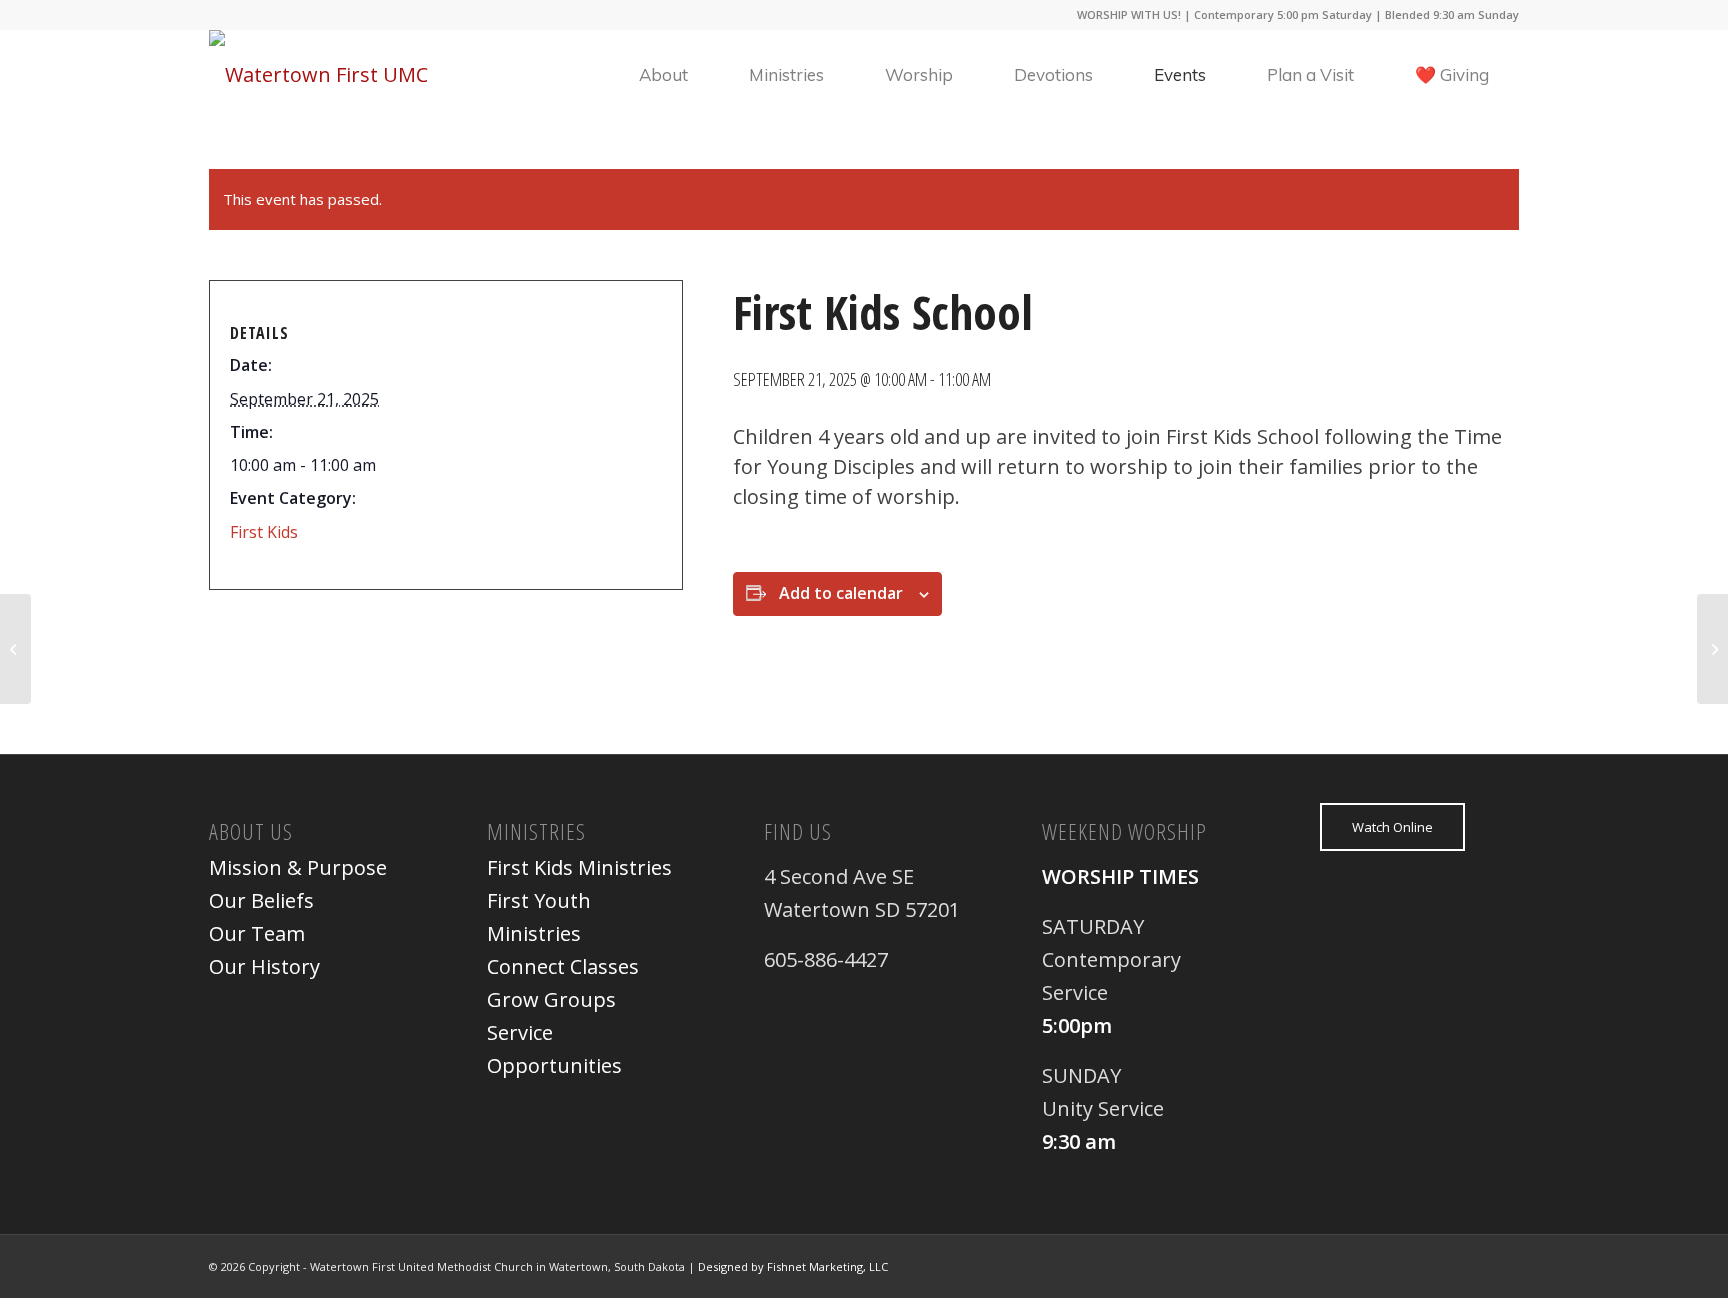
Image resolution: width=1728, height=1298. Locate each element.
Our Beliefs (261, 900)
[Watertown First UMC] (318, 75)
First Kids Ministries (579, 867)
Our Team (257, 933)
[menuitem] (663, 75)
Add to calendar (841, 593)
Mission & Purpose (298, 867)
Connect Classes (563, 966)
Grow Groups (551, 999)
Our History (264, 966)
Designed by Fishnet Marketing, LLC (793, 1266)
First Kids (264, 532)
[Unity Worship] (15, 649)
